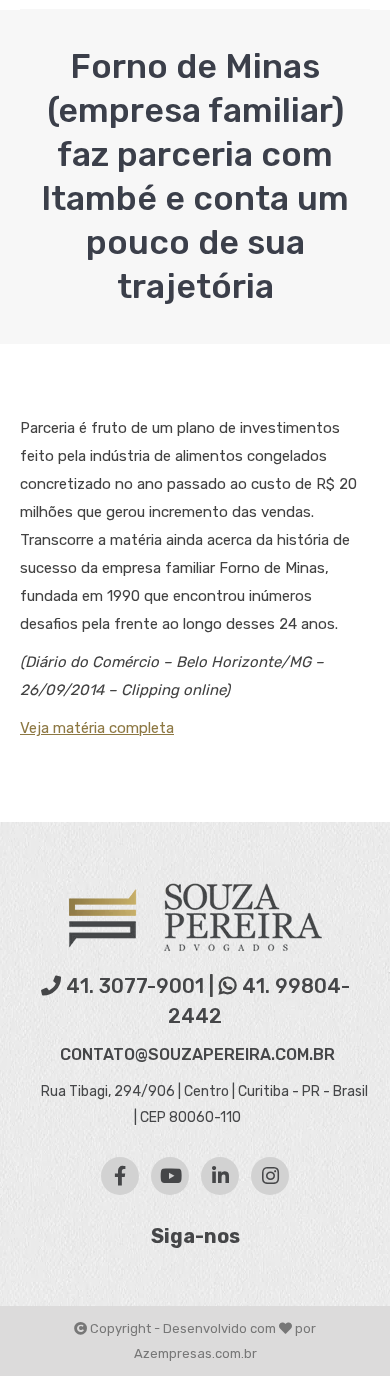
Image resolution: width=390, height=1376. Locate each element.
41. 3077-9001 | (140, 986)
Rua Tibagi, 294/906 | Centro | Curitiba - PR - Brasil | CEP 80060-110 (203, 1104)
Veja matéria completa (97, 728)
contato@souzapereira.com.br (197, 1054)
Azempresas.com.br (195, 1353)
